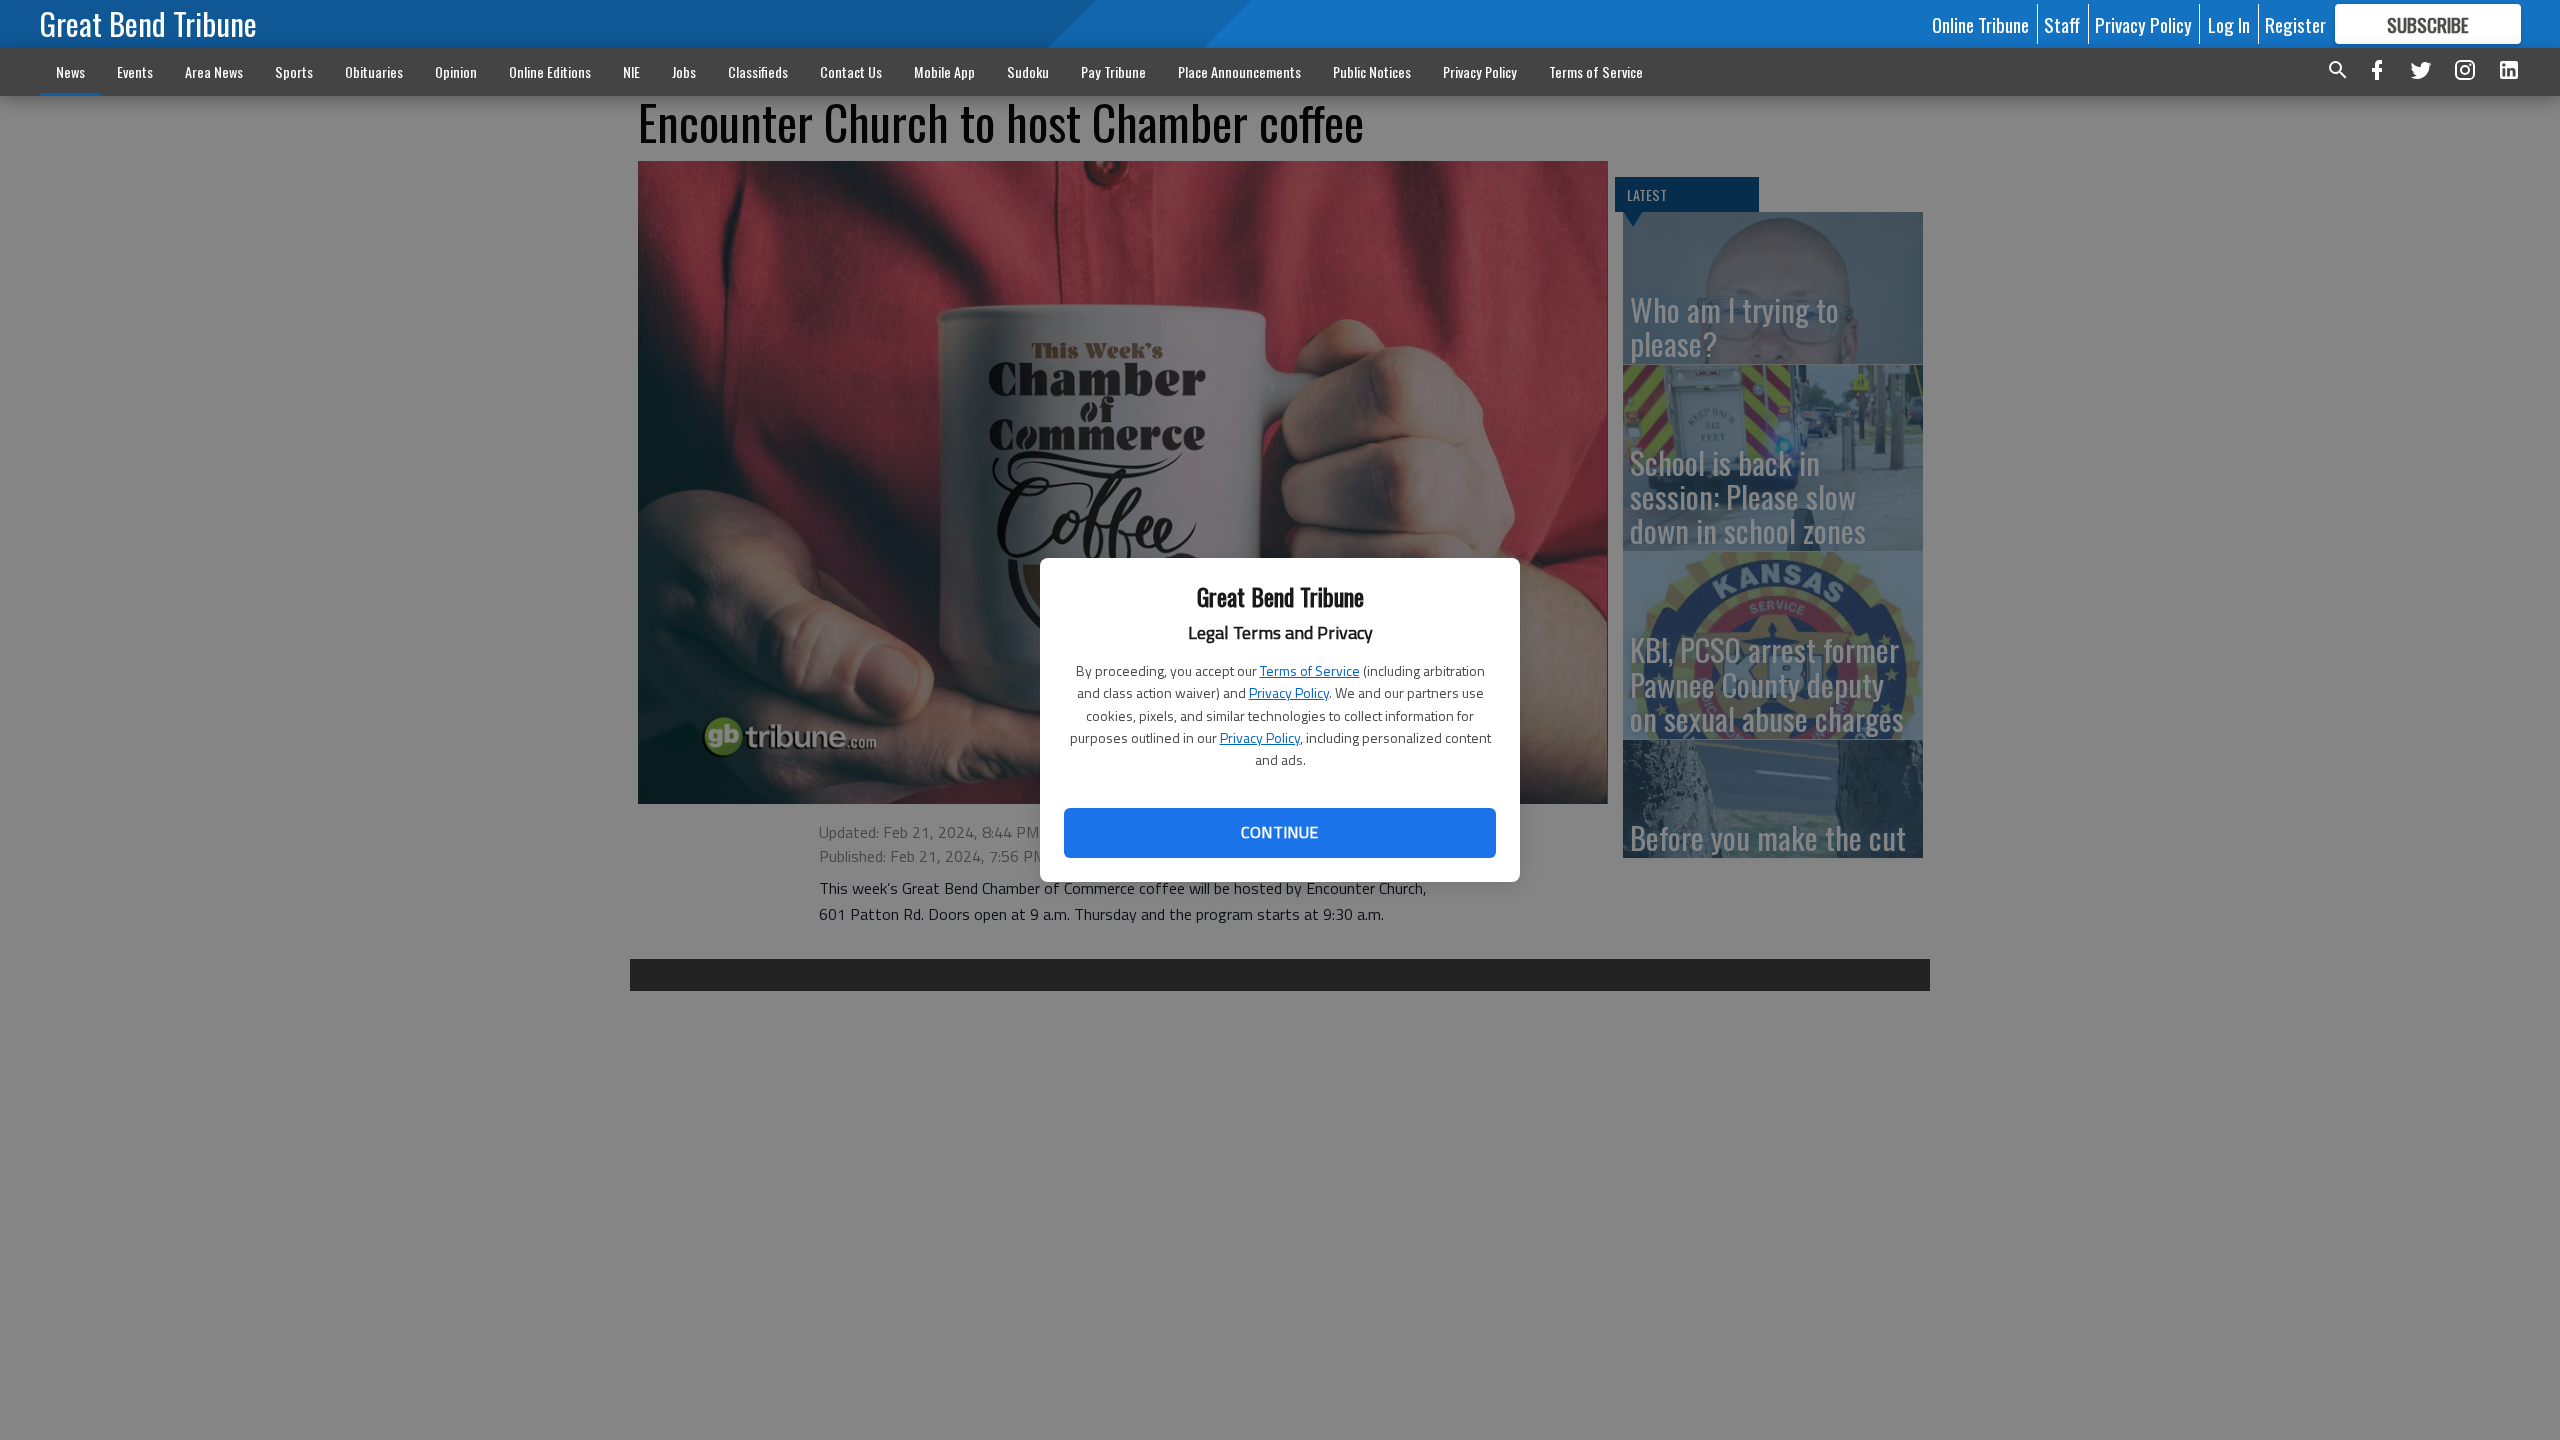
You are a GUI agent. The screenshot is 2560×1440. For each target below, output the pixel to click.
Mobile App (944, 71)
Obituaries (374, 71)
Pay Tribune (1113, 71)
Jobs (684, 71)
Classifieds (758, 71)
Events (135, 71)
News (70, 71)
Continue (1279, 832)
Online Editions (550, 71)
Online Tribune (1980, 24)
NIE (631, 71)
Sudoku (1028, 71)
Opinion (456, 71)
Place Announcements (1239, 71)
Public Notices (1372, 71)
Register (2295, 24)
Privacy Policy (1289, 692)
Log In (2229, 24)
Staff (2062, 24)
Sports (294, 71)
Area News (214, 71)
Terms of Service (1310, 670)
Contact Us (851, 71)
